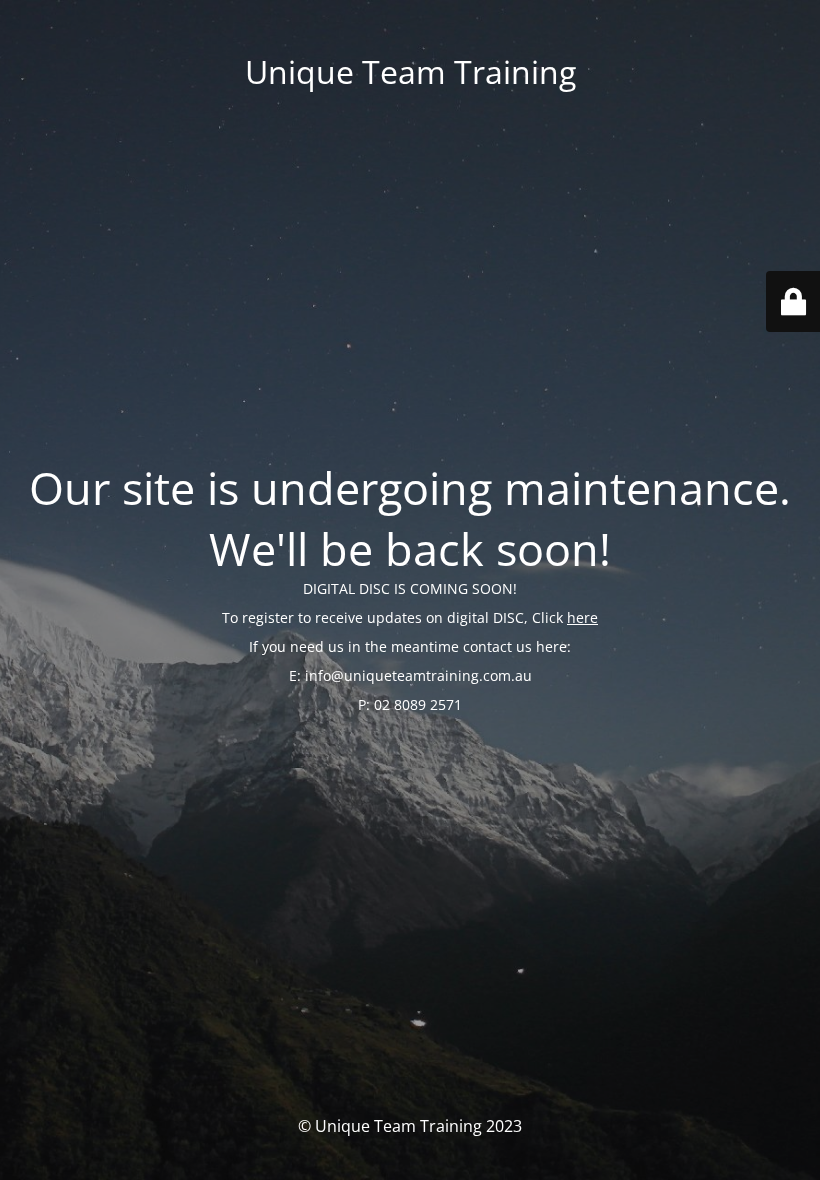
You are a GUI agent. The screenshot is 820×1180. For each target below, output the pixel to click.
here (582, 617)
